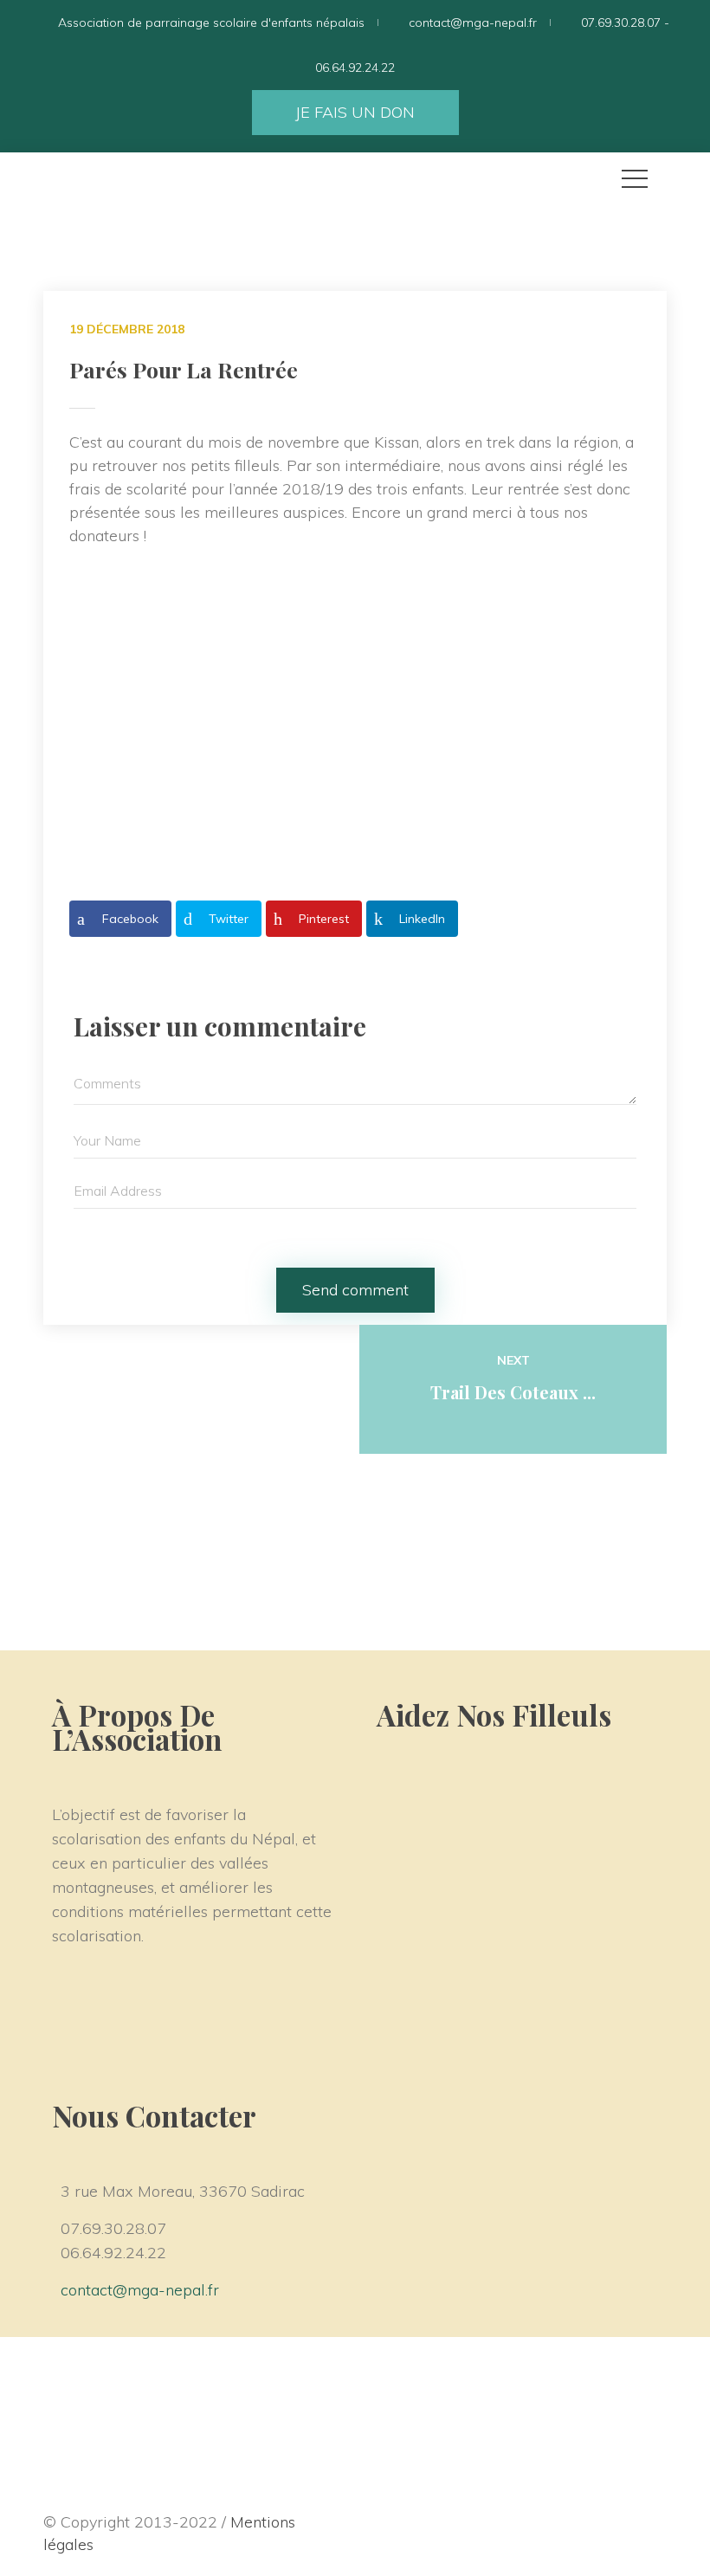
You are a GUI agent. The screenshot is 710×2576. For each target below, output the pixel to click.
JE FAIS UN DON (355, 112)
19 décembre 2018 (127, 329)
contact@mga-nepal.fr (140, 2290)
